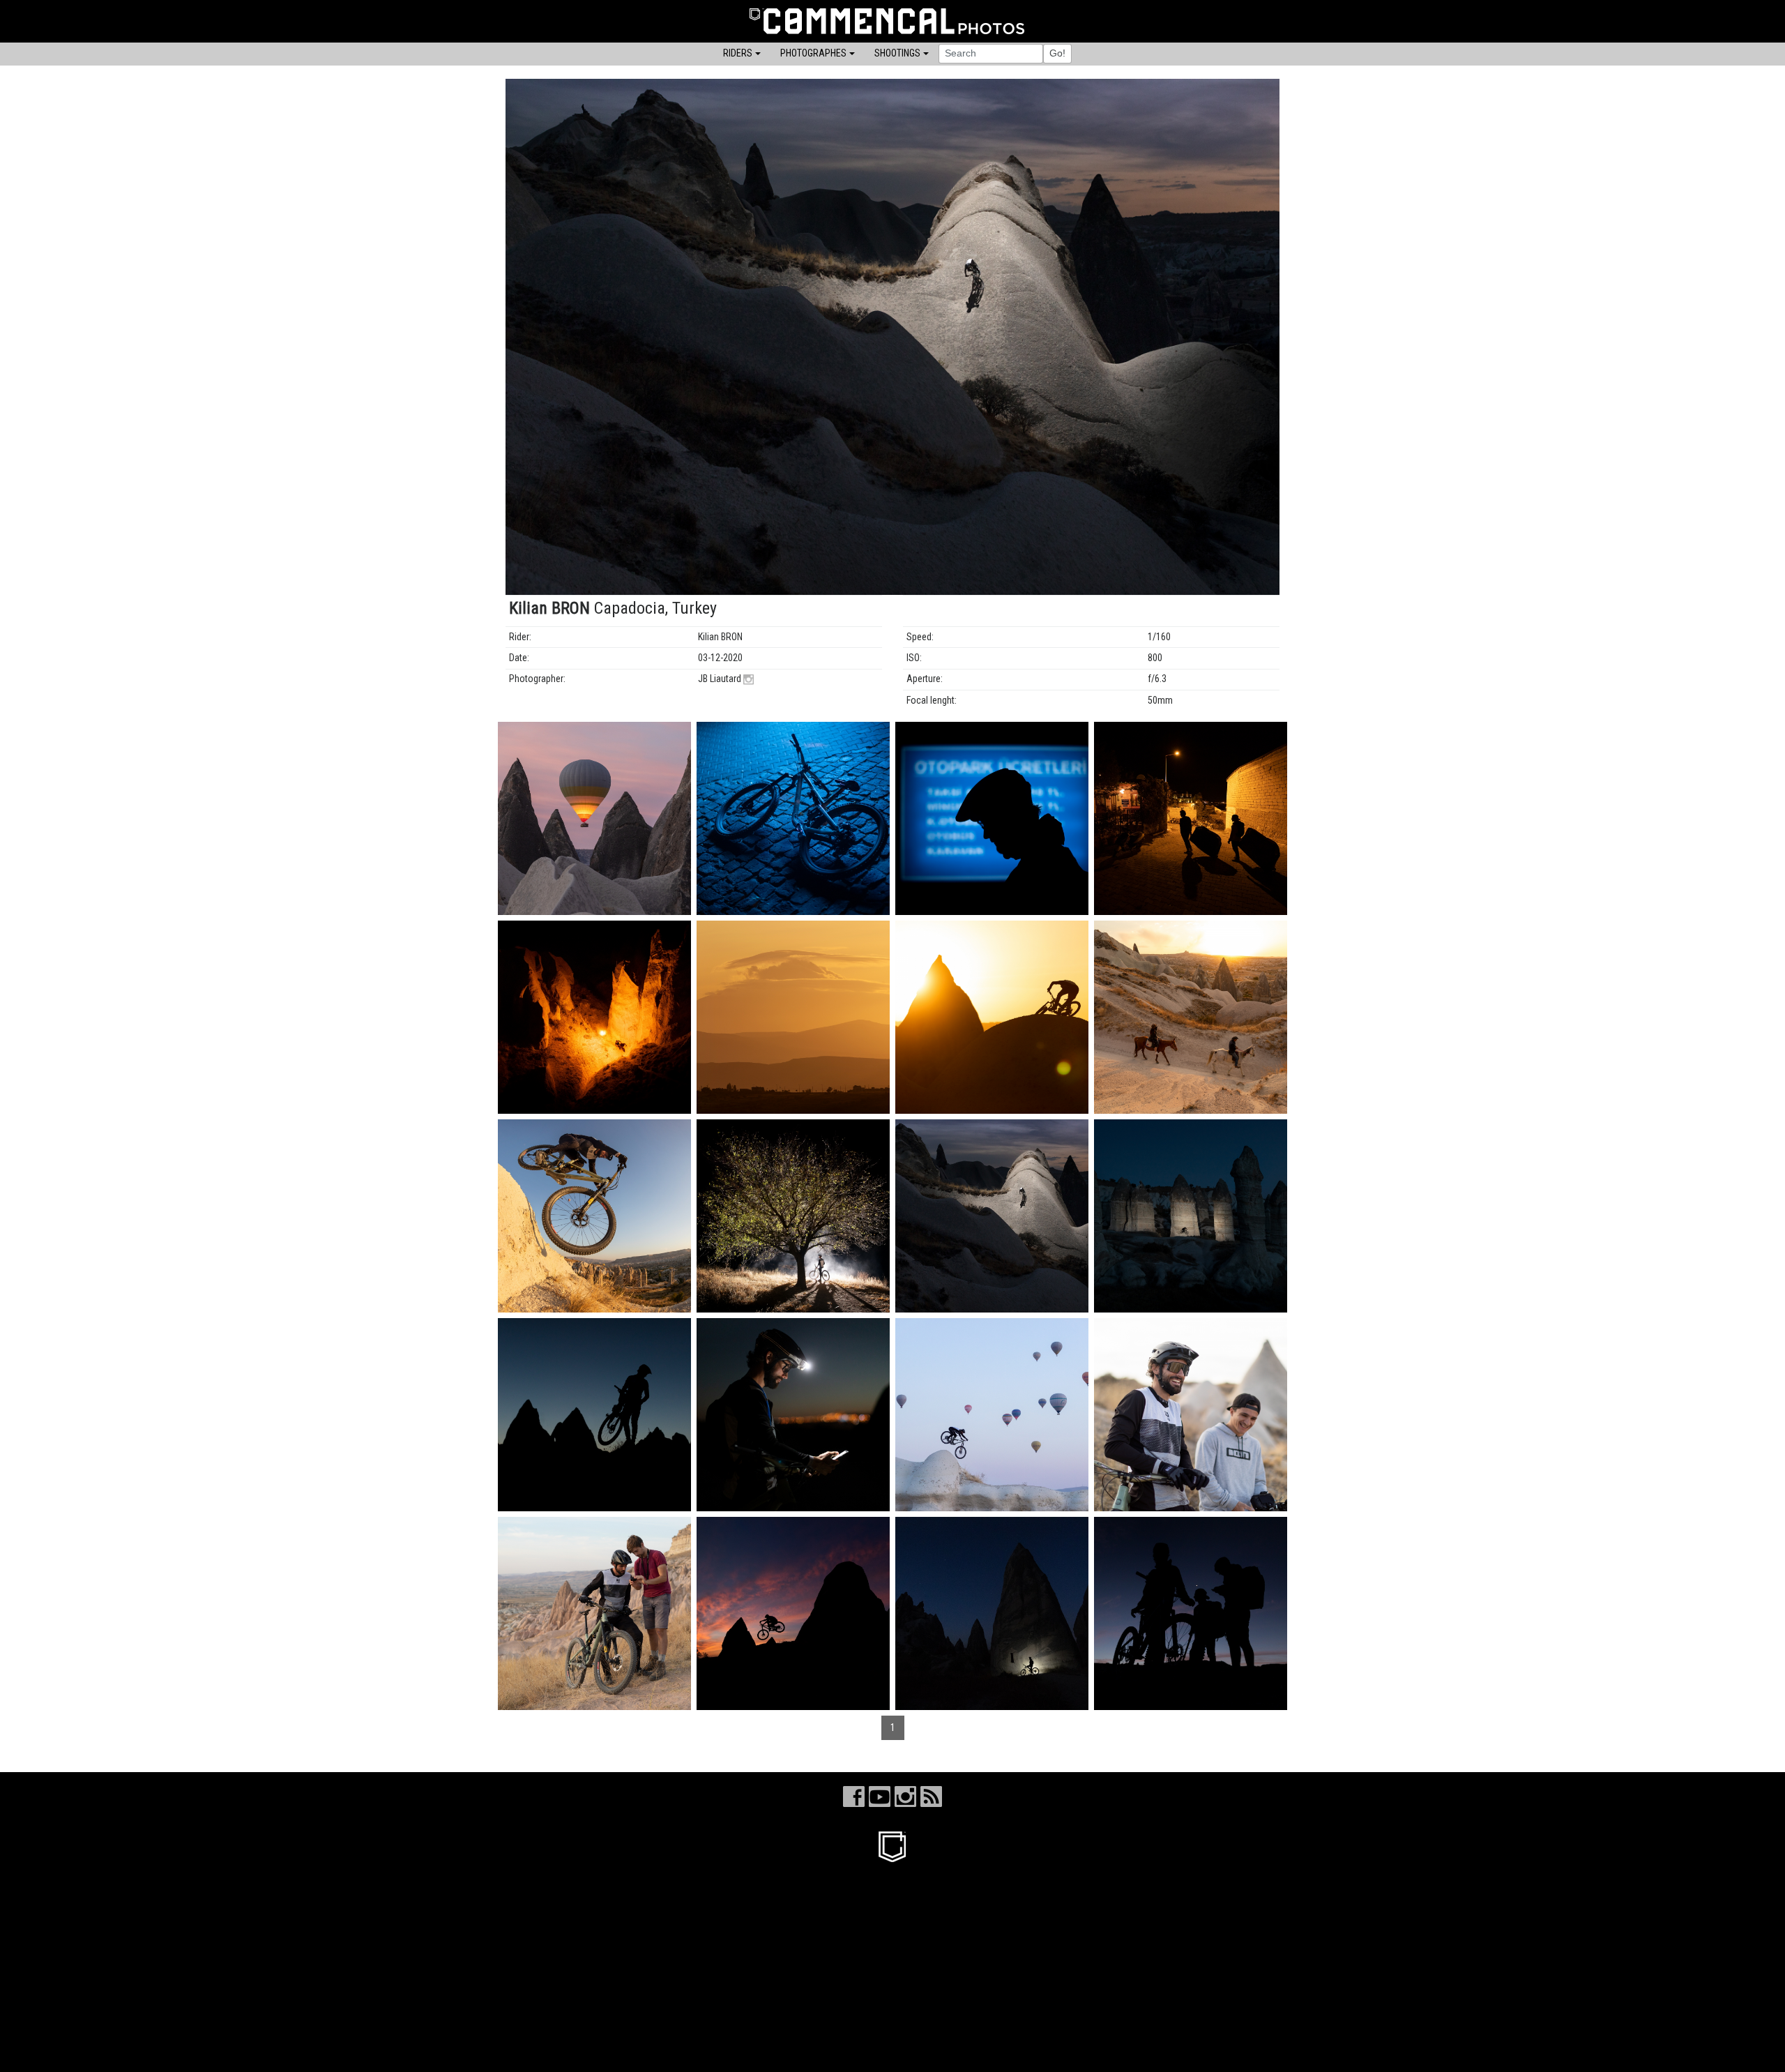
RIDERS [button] (738, 53)
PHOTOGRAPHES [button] (813, 53)
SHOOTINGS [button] (897, 53)
